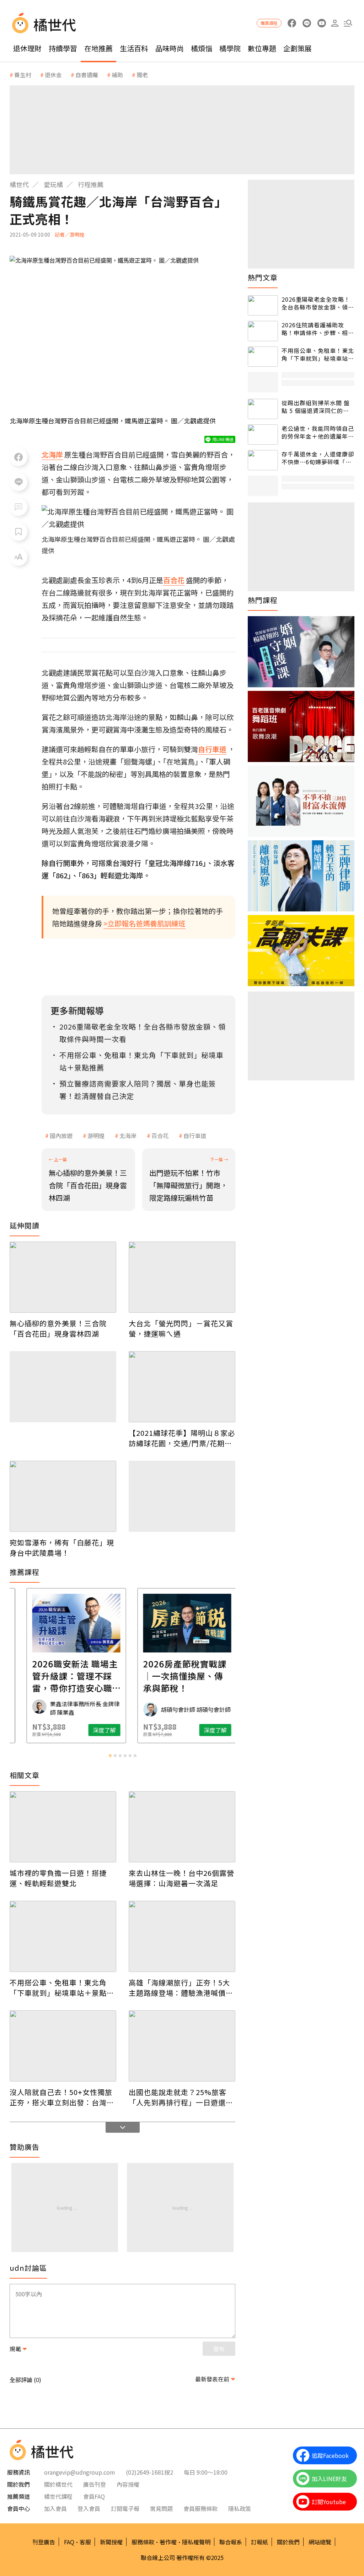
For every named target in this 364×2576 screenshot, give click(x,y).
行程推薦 (91, 184)
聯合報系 (231, 2542)
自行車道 (195, 1136)
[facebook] (292, 23)
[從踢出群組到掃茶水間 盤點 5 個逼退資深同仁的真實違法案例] (263, 409)
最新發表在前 (212, 2379)
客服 (85, 2542)
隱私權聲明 (196, 2542)
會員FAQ (94, 2496)
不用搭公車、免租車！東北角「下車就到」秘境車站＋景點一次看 (62, 1988)
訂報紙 (259, 2542)
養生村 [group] (23, 75)
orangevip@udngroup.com (80, 2472)
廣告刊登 (95, 2484)
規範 (15, 2349)
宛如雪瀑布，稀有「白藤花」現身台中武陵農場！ (62, 1548)
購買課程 (269, 23)
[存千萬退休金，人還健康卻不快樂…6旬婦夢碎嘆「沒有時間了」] (263, 460)
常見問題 (161, 2508)
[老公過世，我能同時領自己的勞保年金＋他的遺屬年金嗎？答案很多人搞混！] (263, 435)
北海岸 (128, 1136)
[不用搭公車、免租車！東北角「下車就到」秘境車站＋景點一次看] (63, 1936)
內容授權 (128, 2484)
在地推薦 (98, 48)
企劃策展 (298, 48)
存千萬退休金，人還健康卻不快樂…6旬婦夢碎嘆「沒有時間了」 (318, 458)
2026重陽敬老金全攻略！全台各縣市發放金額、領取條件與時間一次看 (318, 303)
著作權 (168, 2542)
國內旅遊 (61, 1136)
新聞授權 (111, 2542)
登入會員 (89, 2508)
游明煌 (96, 1136)
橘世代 (19, 184)
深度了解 (40, 1730)
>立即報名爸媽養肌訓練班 (144, 923)
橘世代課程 (58, 2496)
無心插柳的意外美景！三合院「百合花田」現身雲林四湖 (58, 1328)
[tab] (110, 1756)
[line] (307, 23)
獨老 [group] (142, 75)
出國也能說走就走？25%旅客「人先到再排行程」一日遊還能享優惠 (181, 2097)
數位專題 (262, 48)
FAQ (69, 2542)
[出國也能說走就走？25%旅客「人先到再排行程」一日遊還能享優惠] (182, 2046)
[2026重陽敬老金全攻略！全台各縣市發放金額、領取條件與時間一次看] (263, 305)
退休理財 (27, 48)
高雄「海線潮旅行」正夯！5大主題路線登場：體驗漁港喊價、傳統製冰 (181, 1988)
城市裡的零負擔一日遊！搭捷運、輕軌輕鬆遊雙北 (58, 1878)
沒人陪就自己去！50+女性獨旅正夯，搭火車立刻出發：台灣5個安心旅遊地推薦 (61, 2097)
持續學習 (63, 48)
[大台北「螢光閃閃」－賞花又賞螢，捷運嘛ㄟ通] (182, 1277)
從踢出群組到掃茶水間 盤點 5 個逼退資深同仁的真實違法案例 (316, 407)
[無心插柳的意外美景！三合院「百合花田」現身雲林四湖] (63, 1277)
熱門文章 (263, 277)
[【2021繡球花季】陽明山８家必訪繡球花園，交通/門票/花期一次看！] (182, 1387)
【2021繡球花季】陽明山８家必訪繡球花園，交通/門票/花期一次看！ (182, 1438)
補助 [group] (117, 75)
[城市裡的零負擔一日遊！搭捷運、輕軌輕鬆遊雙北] (63, 1827)
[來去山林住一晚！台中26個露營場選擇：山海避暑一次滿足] (182, 1827)
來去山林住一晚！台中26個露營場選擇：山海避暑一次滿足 (181, 1878)
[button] (348, 23)
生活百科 (134, 48)
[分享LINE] (18, 482)
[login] (335, 23)
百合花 (160, 1136)
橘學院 (230, 48)
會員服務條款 (200, 2508)
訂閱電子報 (125, 2508)
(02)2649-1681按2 (149, 2472)
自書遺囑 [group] (87, 75)
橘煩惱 (202, 48)
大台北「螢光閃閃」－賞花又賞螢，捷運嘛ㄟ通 (181, 1328)
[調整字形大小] (18, 557)
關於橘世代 (58, 2484)
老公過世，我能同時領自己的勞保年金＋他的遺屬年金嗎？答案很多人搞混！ (318, 432)
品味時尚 (170, 48)
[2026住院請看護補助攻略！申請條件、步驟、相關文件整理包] (263, 331)
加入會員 (55, 2508)
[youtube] (322, 23)
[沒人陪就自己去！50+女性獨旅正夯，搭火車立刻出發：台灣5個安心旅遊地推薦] (63, 2046)
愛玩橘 (53, 184)
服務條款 (143, 2542)
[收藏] (18, 532)
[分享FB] (18, 457)
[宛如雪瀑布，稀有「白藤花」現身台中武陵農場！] (63, 1496)
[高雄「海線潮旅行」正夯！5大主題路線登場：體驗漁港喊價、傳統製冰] (182, 1936)
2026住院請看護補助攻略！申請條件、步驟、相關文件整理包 (318, 329)
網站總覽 (320, 2542)
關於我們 (288, 2542)
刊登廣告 (44, 2542)
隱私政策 (240, 2508)
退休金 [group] (53, 75)
